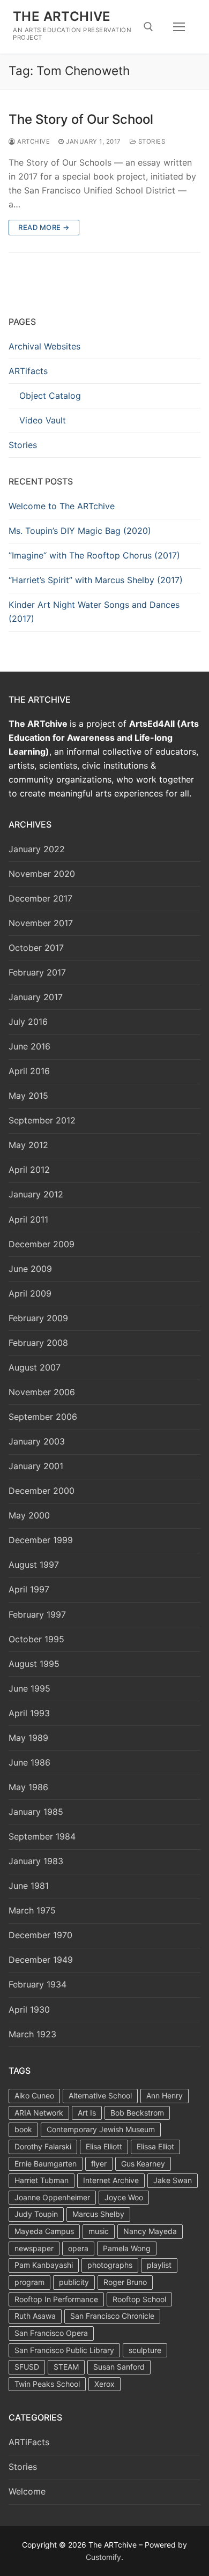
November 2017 (41, 923)
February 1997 (37, 1614)
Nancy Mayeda (150, 2231)
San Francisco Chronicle (112, 2316)
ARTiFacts (29, 2442)
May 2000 (29, 1515)
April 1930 (29, 2009)
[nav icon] (179, 27)
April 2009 (30, 1293)
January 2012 (36, 1194)
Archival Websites (44, 346)
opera (78, 2248)
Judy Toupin (36, 2214)
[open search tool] (148, 27)
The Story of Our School (81, 119)
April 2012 (29, 1170)
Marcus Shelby (98, 2214)
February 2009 (38, 1318)
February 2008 (38, 1343)
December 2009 (42, 1244)
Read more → (44, 227)
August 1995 (34, 1664)
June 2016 (29, 1046)
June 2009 (30, 1269)
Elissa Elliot (155, 2146)
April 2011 (28, 1219)
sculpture (145, 2350)
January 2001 (36, 1466)
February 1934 (38, 1984)
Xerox (104, 2384)
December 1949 (41, 1960)
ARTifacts (28, 371)
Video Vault (43, 420)
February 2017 (37, 972)
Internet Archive (111, 2180)
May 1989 (28, 1738)
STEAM (66, 2367)
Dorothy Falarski (43, 2146)
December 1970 (40, 1935)
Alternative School (100, 2095)
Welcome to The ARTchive (62, 506)
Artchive (33, 142)
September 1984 (42, 1836)
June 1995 (29, 1688)
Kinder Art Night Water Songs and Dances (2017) (94, 612)
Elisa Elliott (104, 2146)
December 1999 (41, 1540)
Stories (151, 142)
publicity (74, 2282)
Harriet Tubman (42, 2180)
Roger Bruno (125, 2282)
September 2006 (43, 1417)
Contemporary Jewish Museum (101, 2129)
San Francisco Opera (51, 2333)
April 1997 (29, 1589)
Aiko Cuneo (34, 2095)
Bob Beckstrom (137, 2113)
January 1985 (36, 1812)
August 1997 (34, 1565)
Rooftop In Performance (56, 2299)
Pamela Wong (127, 2248)
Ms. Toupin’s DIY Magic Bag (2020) (80, 531)
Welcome (27, 2491)
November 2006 (42, 1392)
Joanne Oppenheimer (52, 2197)
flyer (99, 2164)
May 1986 (28, 1787)
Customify (103, 2557)
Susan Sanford (119, 2367)
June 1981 (29, 1886)
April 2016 (29, 1071)
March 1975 (32, 1910)
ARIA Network (39, 2113)
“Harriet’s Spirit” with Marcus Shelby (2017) (96, 580)
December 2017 (40, 898)
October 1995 (36, 1639)
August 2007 (35, 1367)
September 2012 (42, 1120)
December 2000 (42, 1491)
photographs (110, 2265)
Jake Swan (173, 2180)
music (99, 2231)
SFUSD (27, 2367)
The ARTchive (62, 16)
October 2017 (36, 948)
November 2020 (42, 874)
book (23, 2129)
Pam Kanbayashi (44, 2265)
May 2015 (28, 1096)
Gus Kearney (143, 2164)
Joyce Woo (124, 2197)
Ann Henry (165, 2095)
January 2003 (37, 1441)
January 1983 (36, 1861)
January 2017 (36, 997)
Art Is (87, 2113)
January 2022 (37, 849)
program (29, 2282)
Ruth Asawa (35, 2316)
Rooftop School (139, 2299)
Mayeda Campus (44, 2231)
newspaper (34, 2248)
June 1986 (29, 1762)
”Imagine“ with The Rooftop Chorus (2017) (94, 555)
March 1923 (32, 2034)
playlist (159, 2265)
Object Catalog (50, 396)
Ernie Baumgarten (46, 2164)
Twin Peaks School (47, 2384)
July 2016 (28, 1022)
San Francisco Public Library (64, 2350)
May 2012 (28, 1145)
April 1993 (29, 1713)
